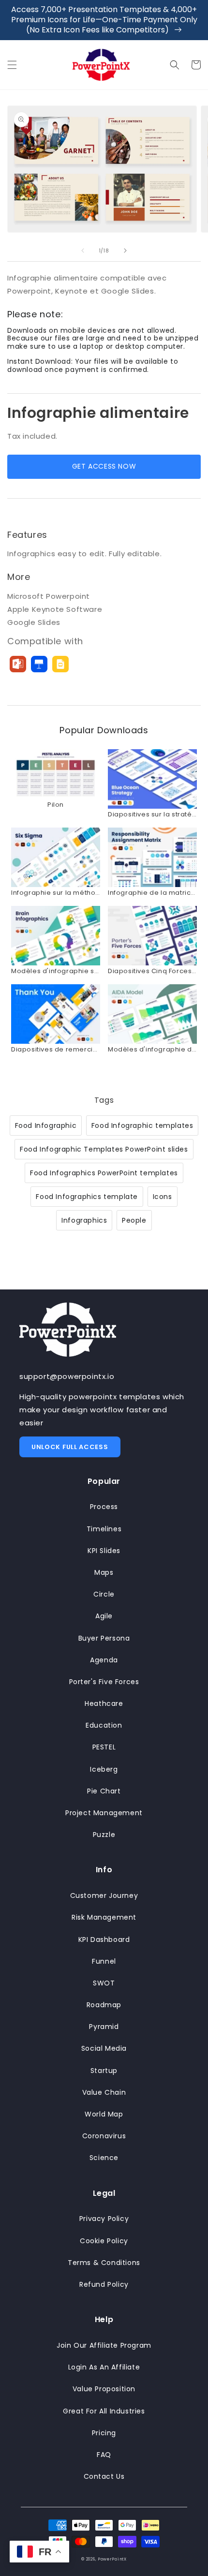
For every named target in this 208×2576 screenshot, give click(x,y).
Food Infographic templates (142, 1125)
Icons (163, 1197)
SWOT (104, 1983)
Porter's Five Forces (104, 1682)
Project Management (104, 1813)
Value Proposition (104, 2389)
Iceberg (104, 1769)
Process (104, 1507)
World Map (104, 2114)
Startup (104, 2071)
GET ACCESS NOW (104, 466)
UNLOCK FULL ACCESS (70, 1447)
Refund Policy (104, 2284)
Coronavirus (104, 2136)
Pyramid (104, 2027)
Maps (104, 1572)
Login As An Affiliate (104, 2367)
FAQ (104, 2455)
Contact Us (104, 2476)
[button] (12, 65)
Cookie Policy (104, 2241)
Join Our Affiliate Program (104, 2345)
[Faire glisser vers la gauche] (83, 251)
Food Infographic (46, 1125)
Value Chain (104, 2092)
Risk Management (104, 1917)
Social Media (104, 2048)
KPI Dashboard (104, 1939)
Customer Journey (104, 1895)
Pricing (104, 2433)
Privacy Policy (104, 2219)
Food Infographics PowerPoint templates (104, 1173)
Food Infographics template (87, 1197)
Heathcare (104, 1703)
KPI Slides (104, 1551)
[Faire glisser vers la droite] (125, 251)
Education (104, 1725)
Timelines (104, 1529)
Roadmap (104, 2005)
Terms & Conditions (104, 2263)
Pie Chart (104, 1791)
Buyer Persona (104, 1638)
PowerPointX (112, 2559)
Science (104, 2158)
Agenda (104, 1660)
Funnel (104, 1961)
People (134, 1220)
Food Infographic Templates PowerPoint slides (104, 1149)
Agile (104, 1616)
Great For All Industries (104, 2411)
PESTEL (104, 1747)
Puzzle (104, 1835)
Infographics (84, 1220)
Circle (104, 1594)
